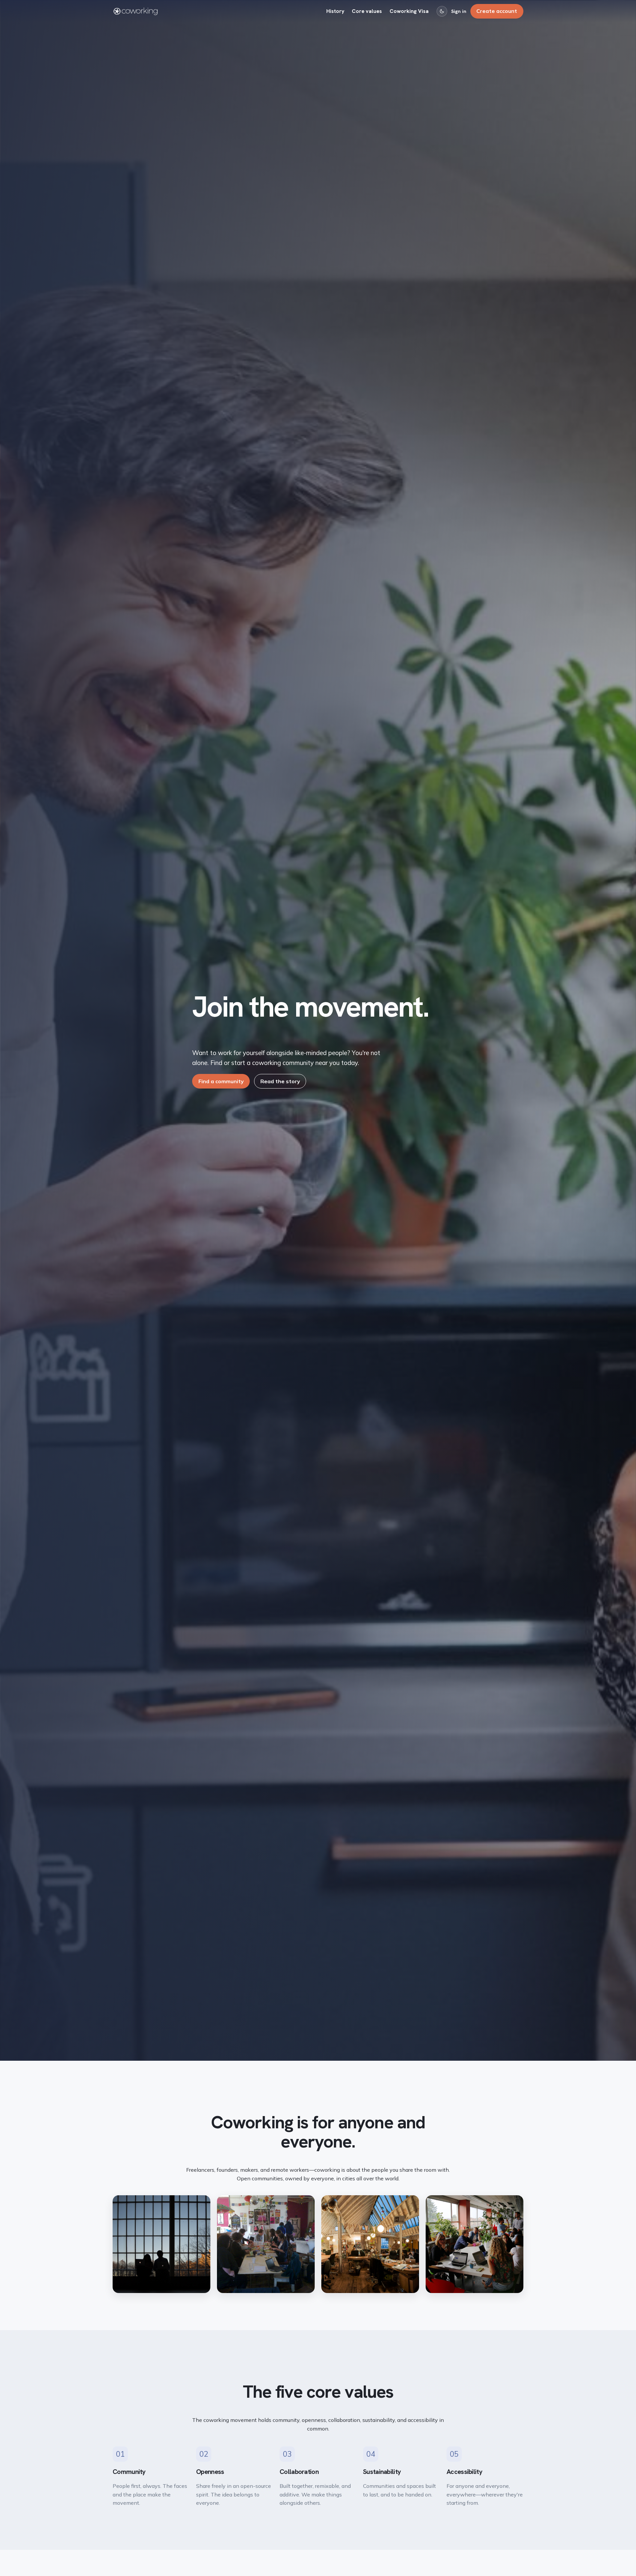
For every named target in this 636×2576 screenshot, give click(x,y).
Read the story (280, 1081)
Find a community (221, 1081)
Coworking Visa (409, 11)
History (335, 11)
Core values (367, 11)
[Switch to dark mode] (442, 11)
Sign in (459, 11)
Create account (497, 11)
